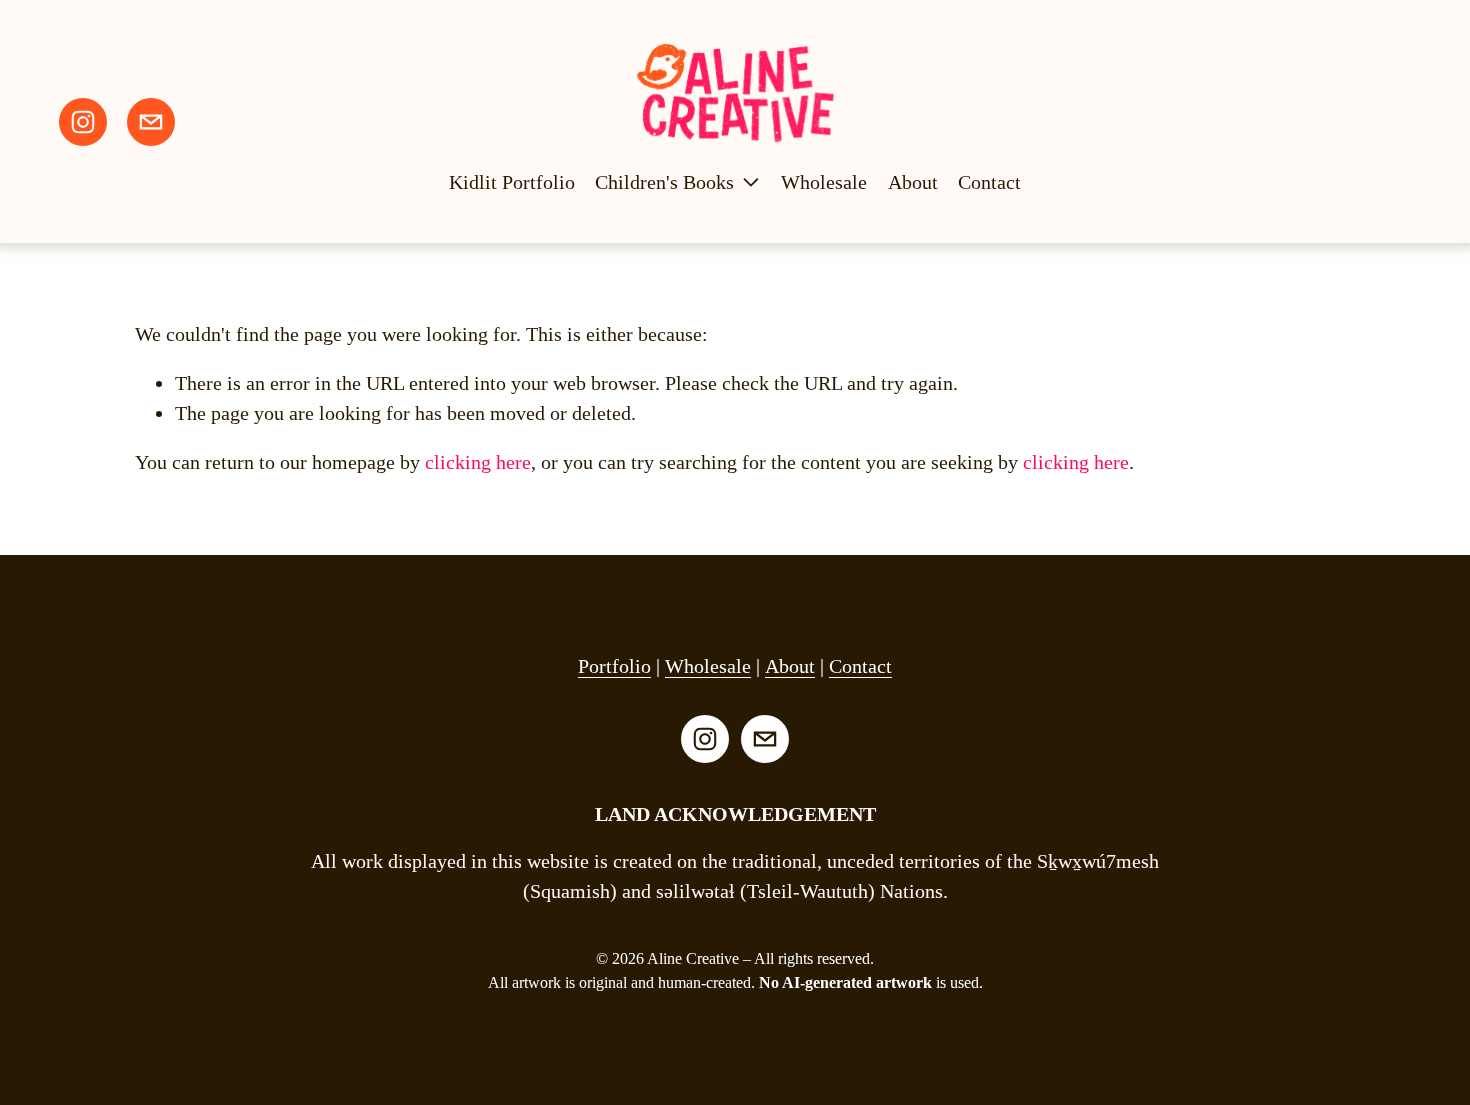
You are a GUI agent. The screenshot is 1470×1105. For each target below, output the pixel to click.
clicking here (478, 462)
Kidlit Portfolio (512, 182)
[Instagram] (83, 122)
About (913, 182)
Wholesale (824, 182)
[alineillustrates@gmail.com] (151, 122)
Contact (989, 182)
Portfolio (614, 666)
